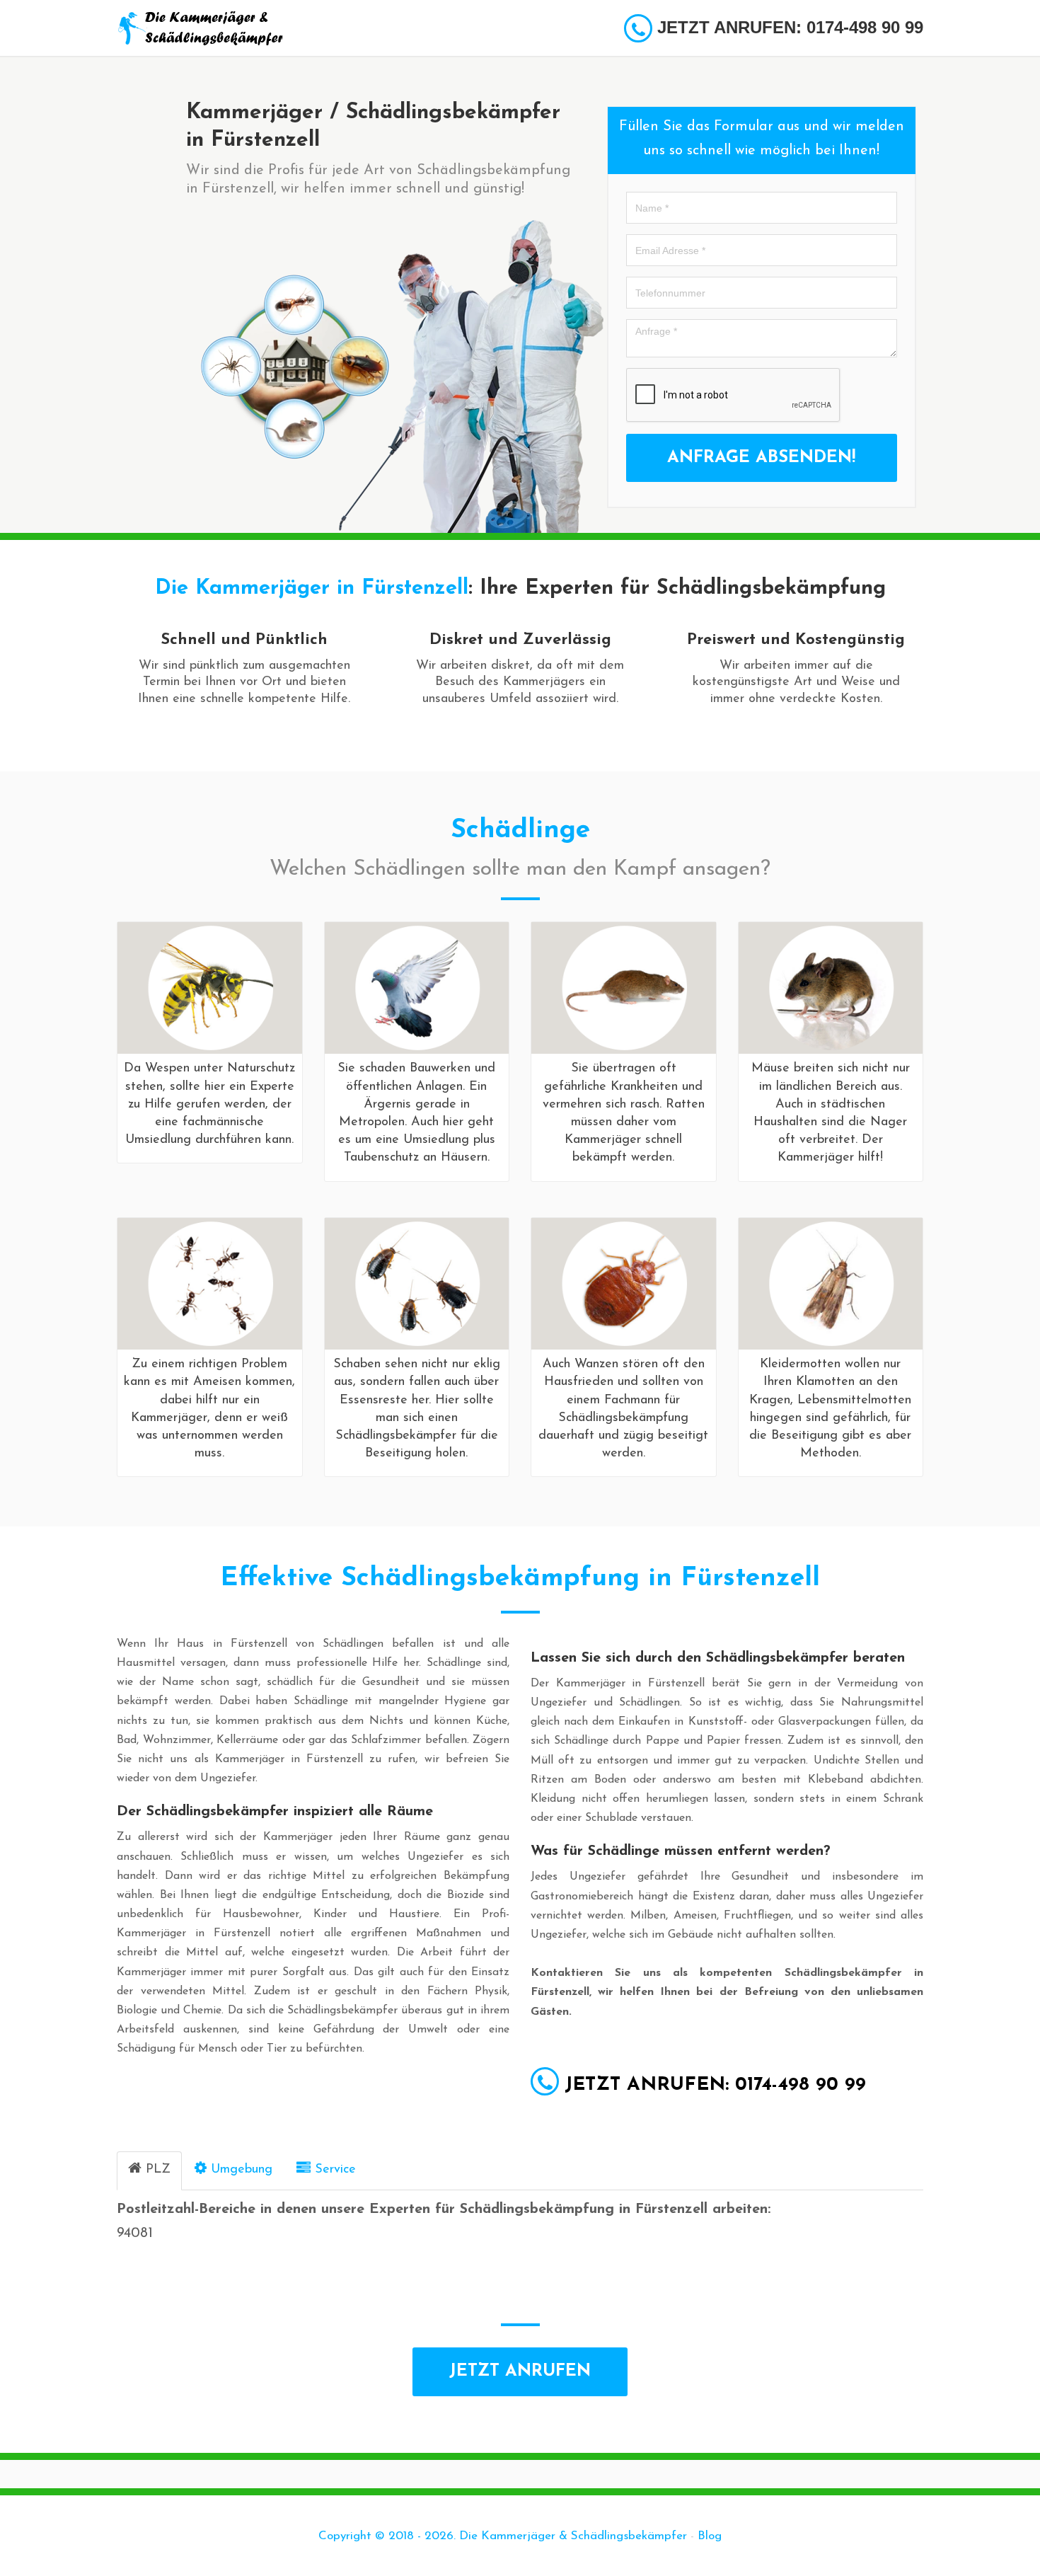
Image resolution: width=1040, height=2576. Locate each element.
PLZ (158, 2170)
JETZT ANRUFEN (520, 2371)
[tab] (149, 2171)
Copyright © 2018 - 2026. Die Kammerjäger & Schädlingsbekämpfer (503, 2536)
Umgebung (242, 2170)
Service (335, 2170)
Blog (710, 2536)
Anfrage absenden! (761, 458)
